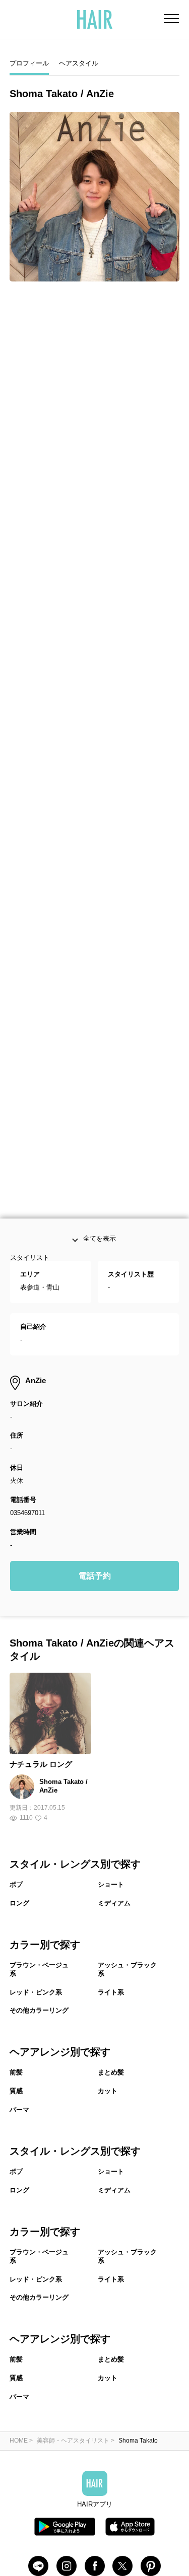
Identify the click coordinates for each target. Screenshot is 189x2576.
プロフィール (29, 63)
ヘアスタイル (79, 63)
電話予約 (95, 1627)
